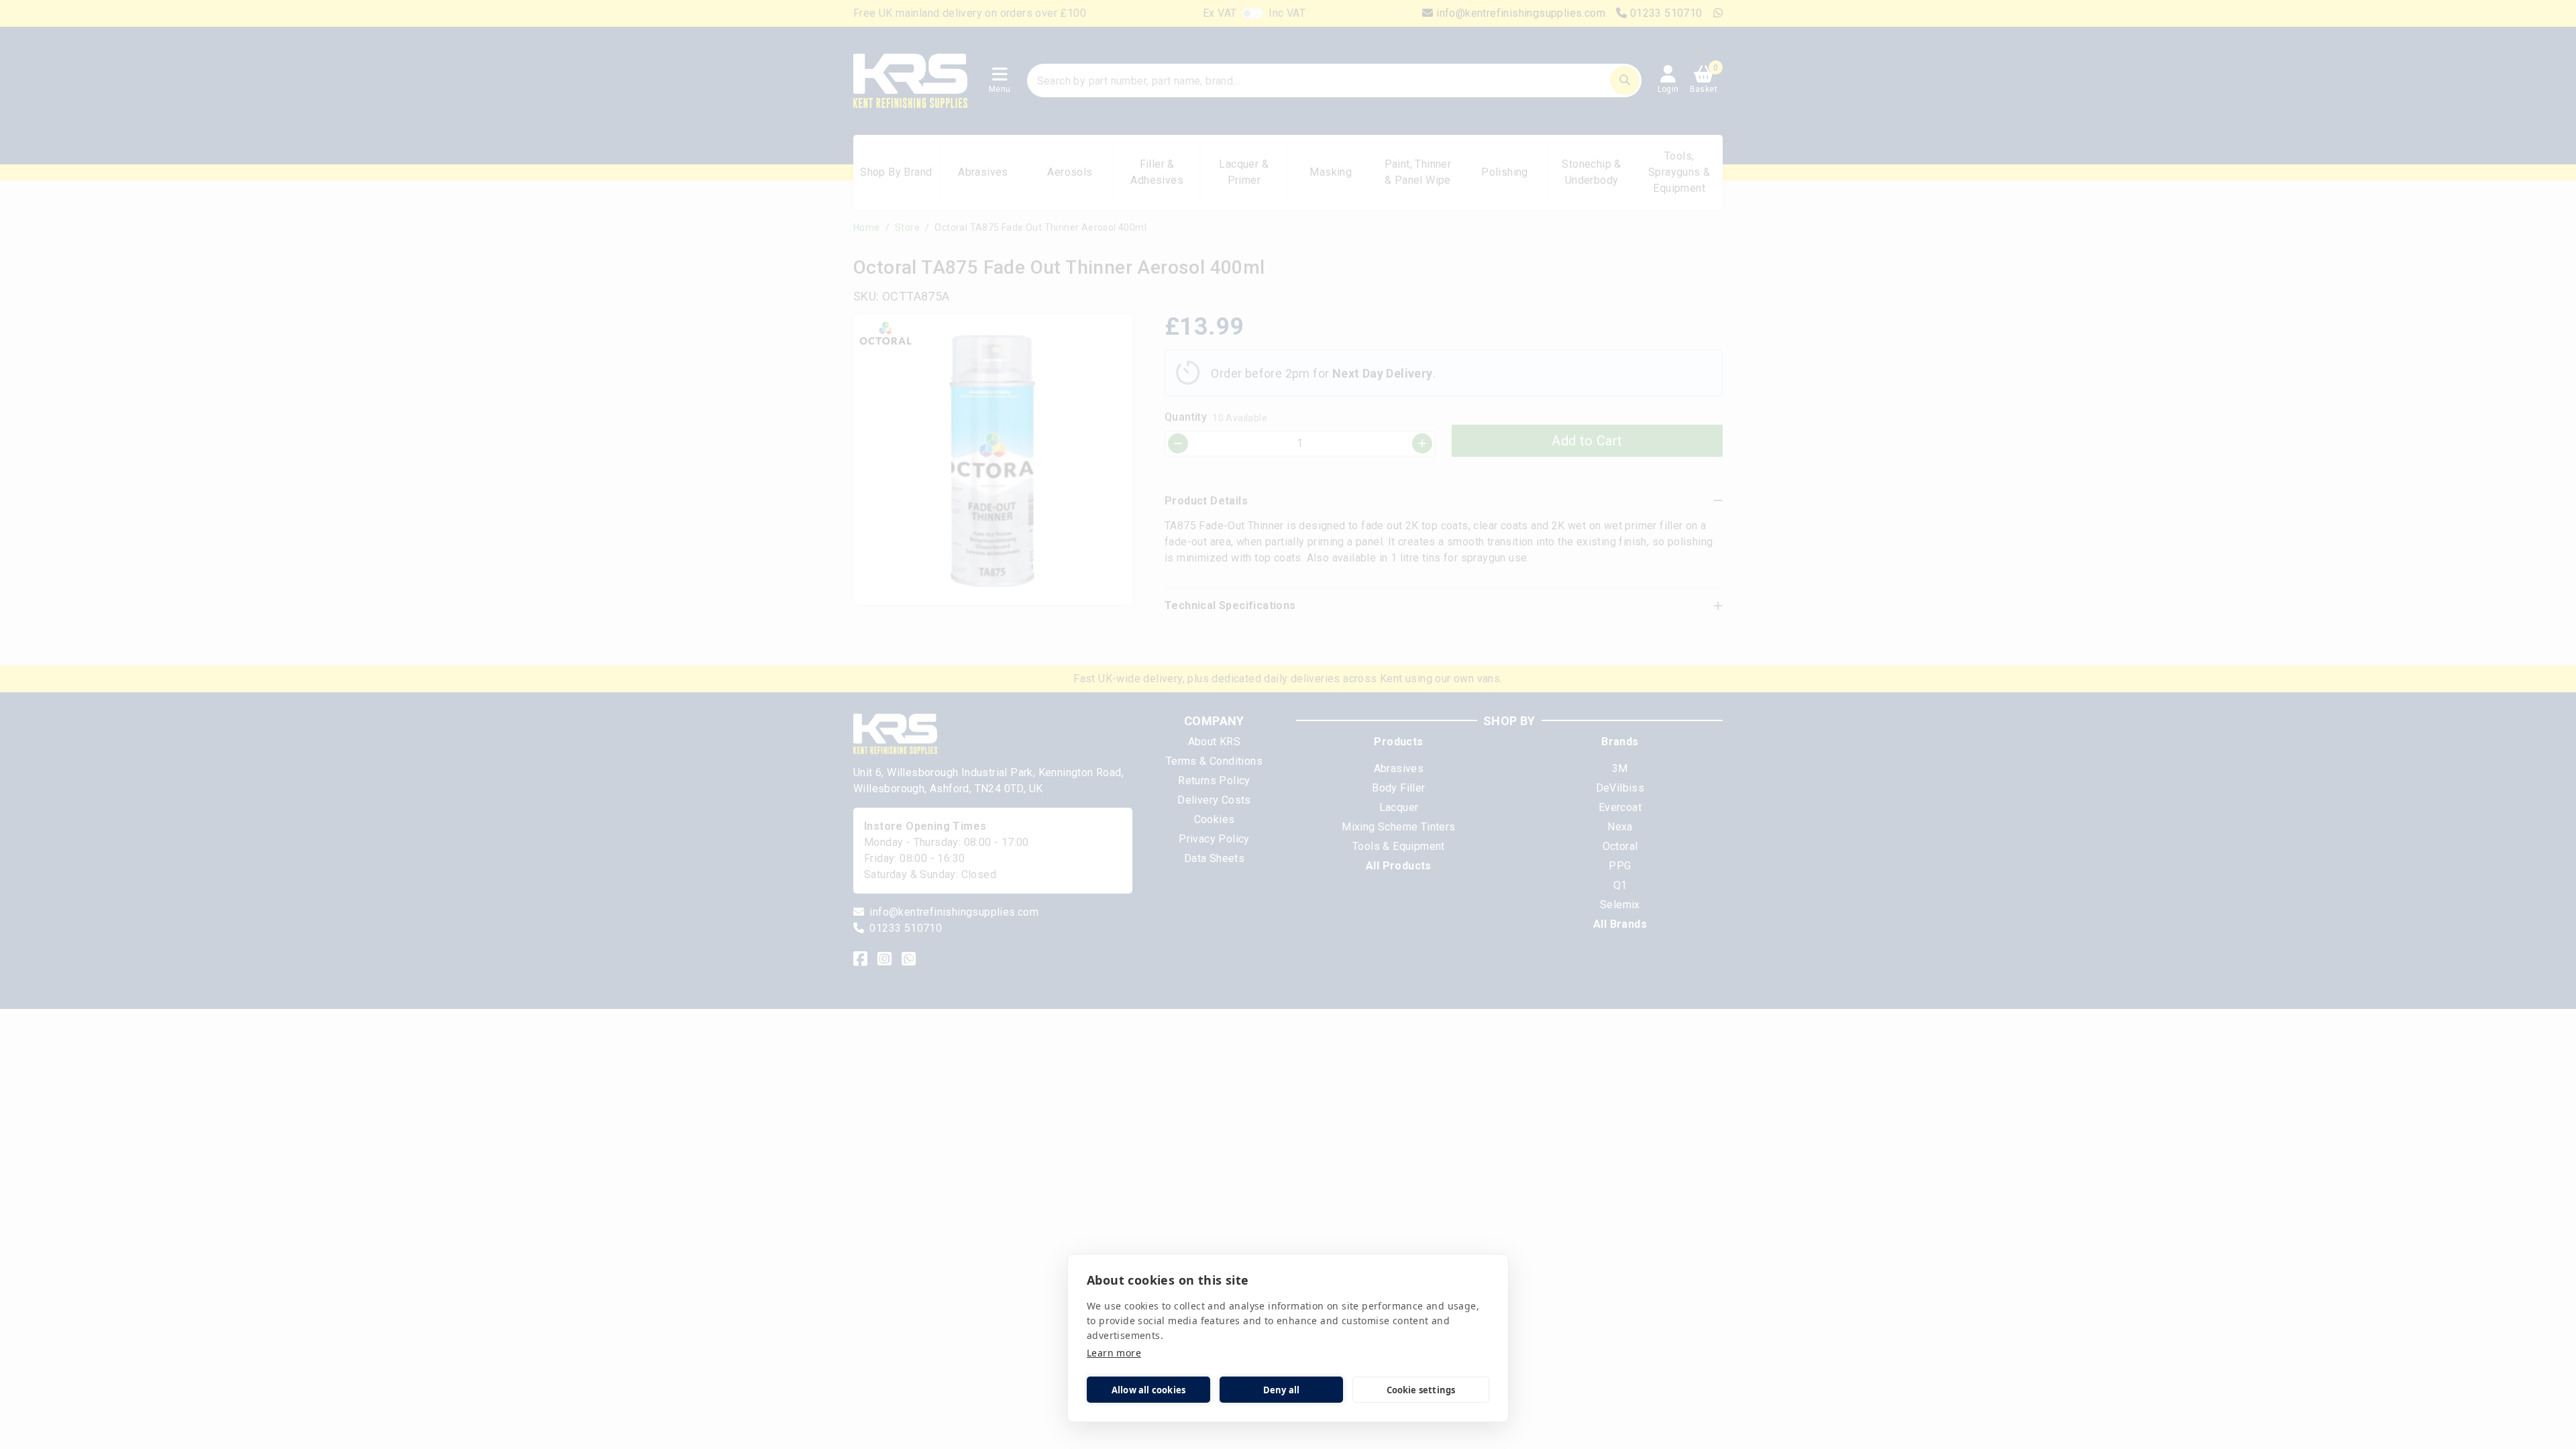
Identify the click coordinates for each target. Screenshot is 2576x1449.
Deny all (1282, 1390)
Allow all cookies (1148, 1390)
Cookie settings (1421, 1390)
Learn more (1114, 1353)
